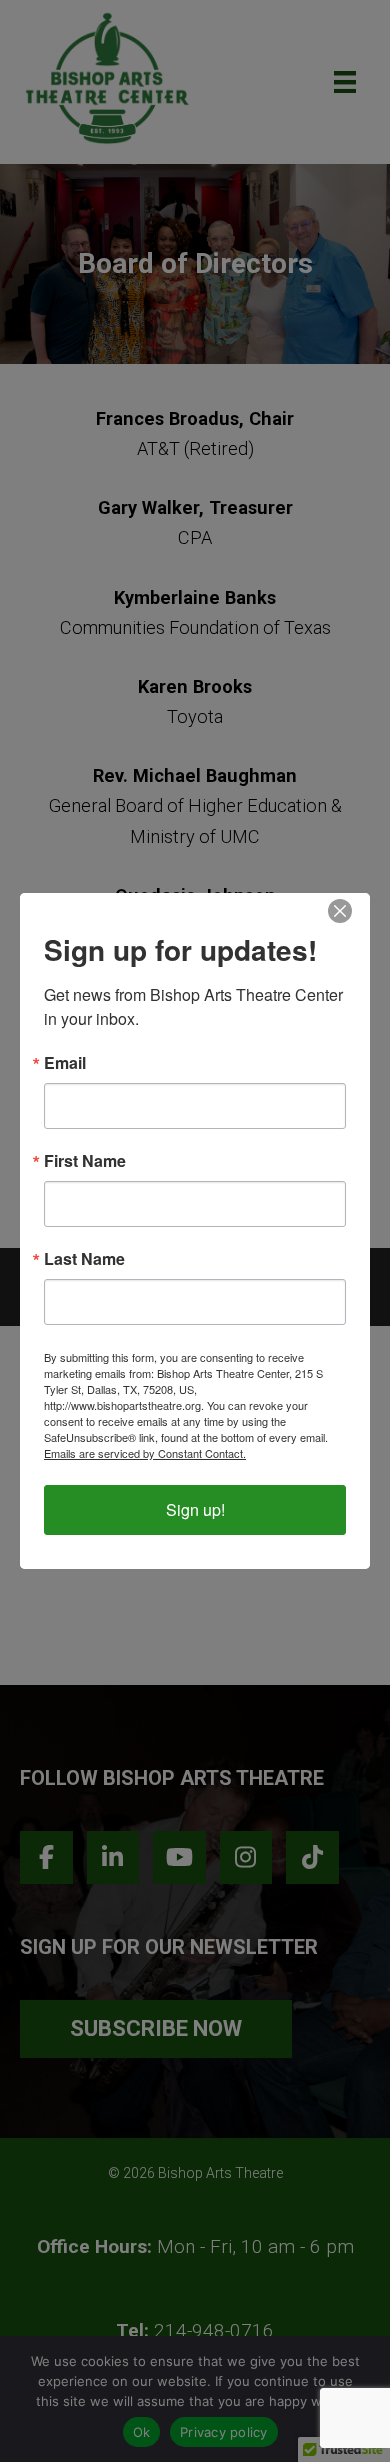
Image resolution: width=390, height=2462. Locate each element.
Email (65, 1063)
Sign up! (195, 1509)
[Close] (340, 911)
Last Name (84, 1259)
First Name (85, 1161)
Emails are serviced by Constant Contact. (145, 1453)
